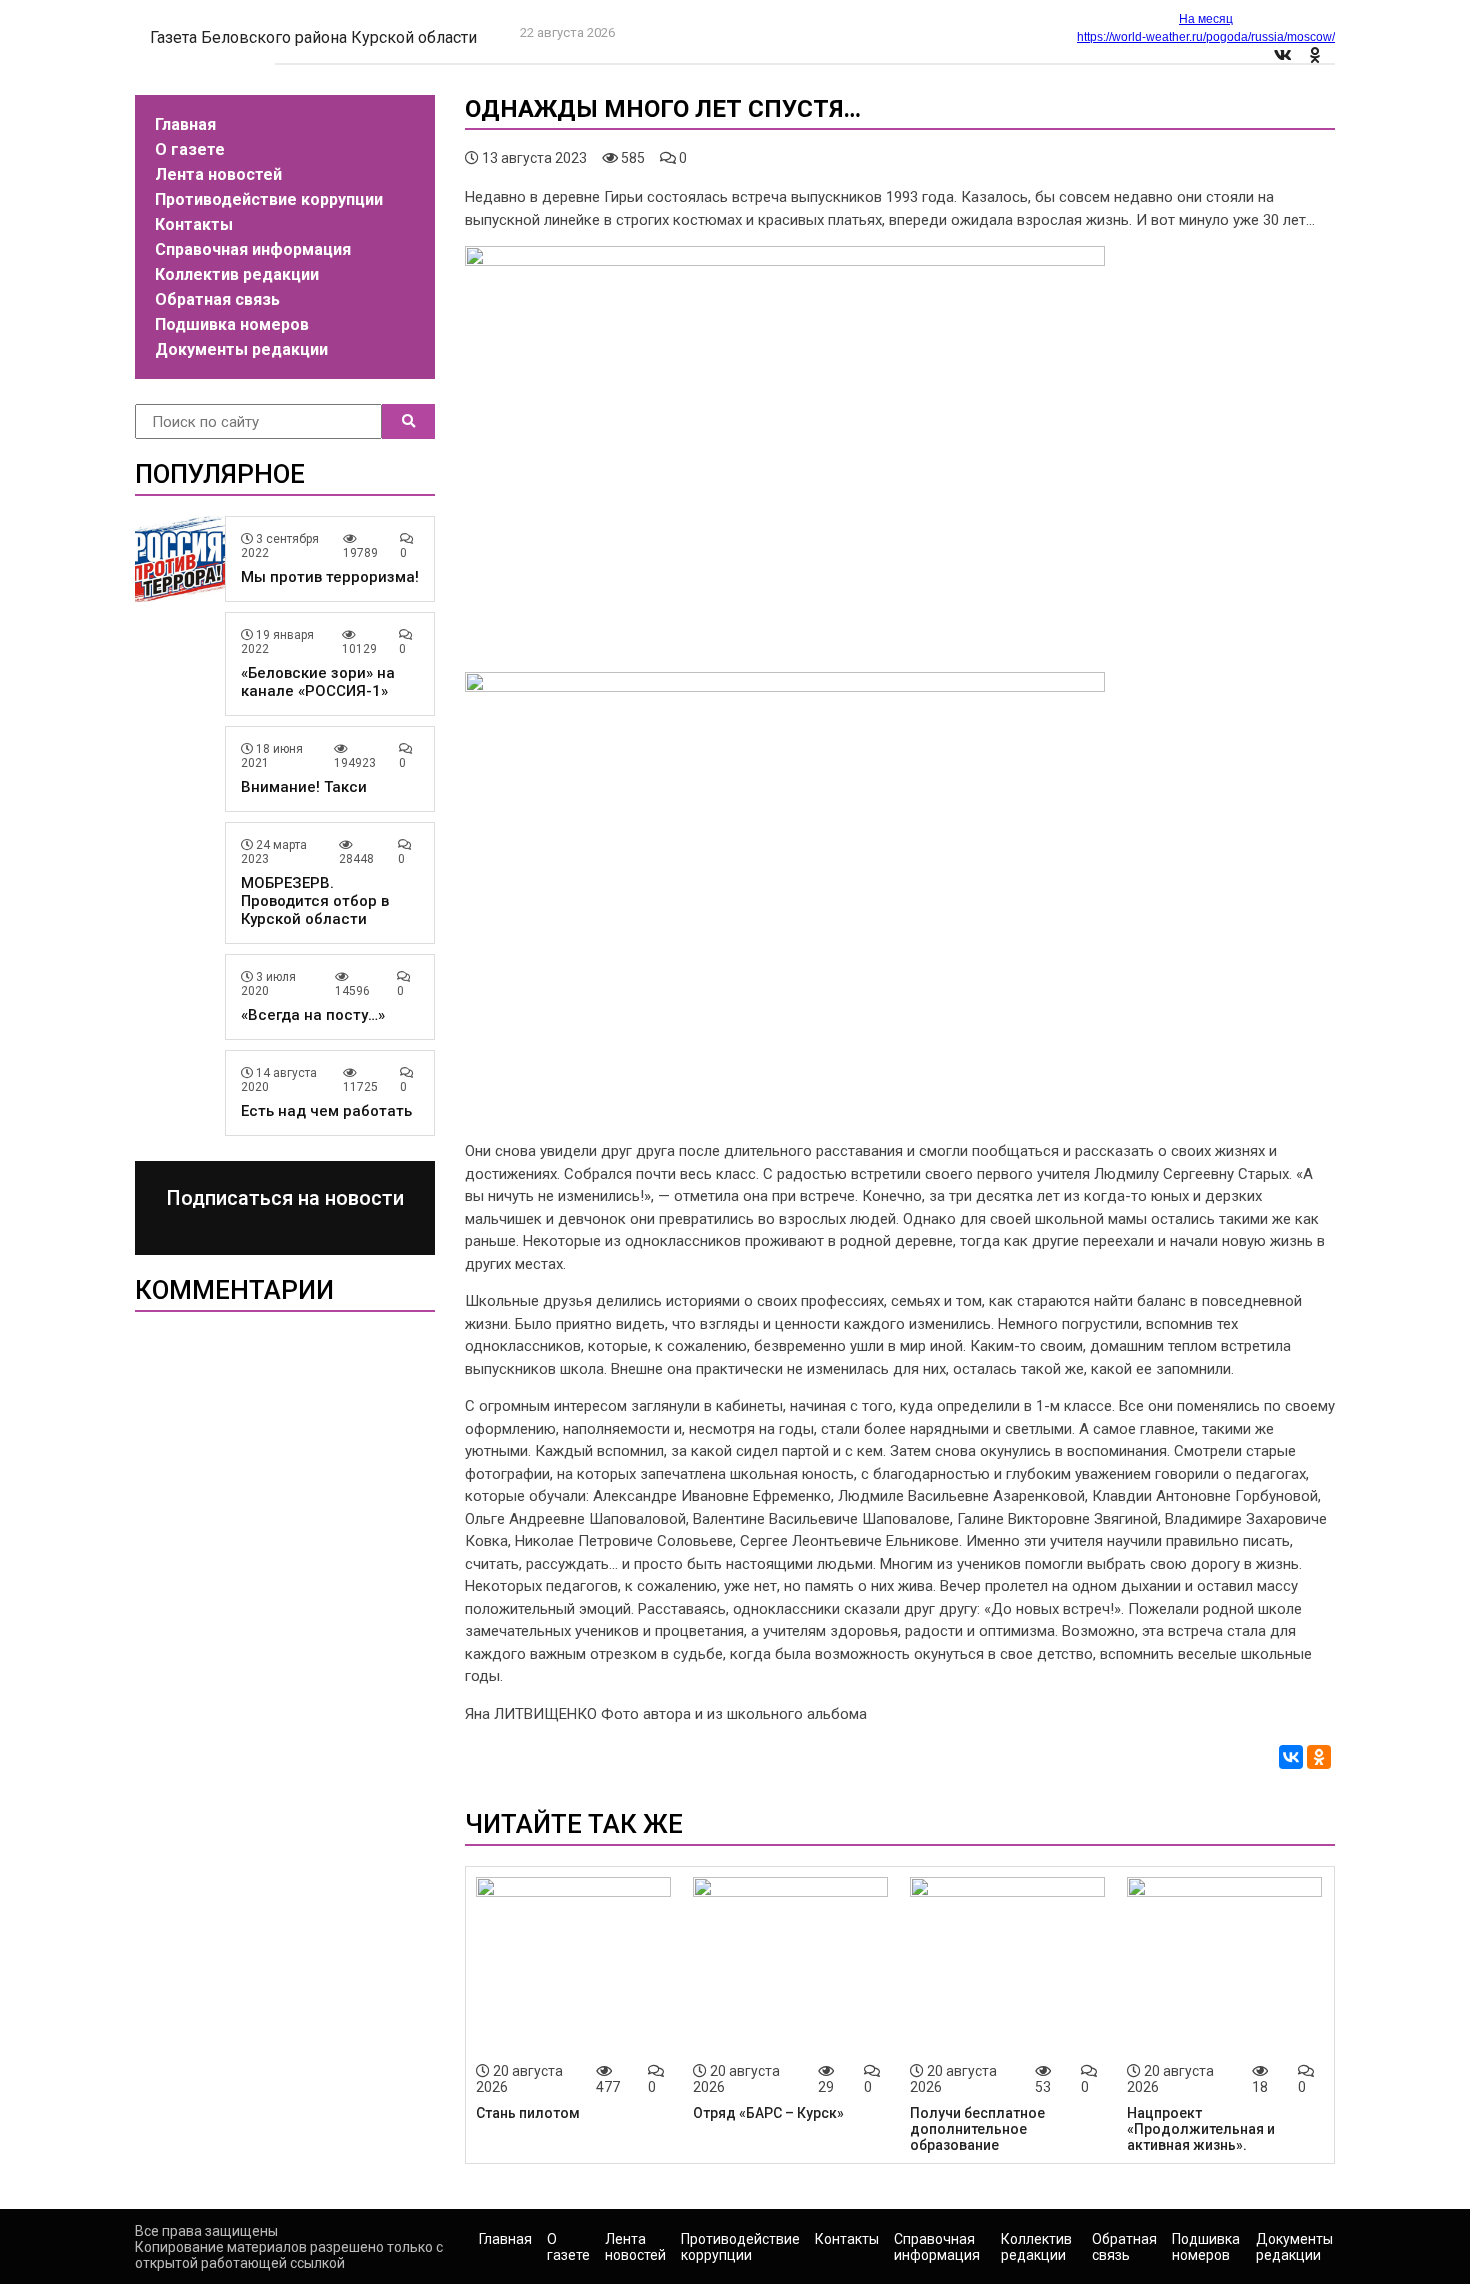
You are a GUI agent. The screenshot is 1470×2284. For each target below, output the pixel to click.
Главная (185, 124)
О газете (190, 149)
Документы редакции (241, 349)
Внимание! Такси (304, 787)
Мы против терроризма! (330, 577)
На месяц (1206, 19)
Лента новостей (218, 174)
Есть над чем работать (326, 1111)
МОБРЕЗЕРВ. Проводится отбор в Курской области (315, 901)
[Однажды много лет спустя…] (785, 261)
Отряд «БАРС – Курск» (768, 2113)
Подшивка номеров (232, 324)
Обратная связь (217, 299)
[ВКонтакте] (1291, 1757)
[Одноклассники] (1319, 1757)
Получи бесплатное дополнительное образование (977, 2129)
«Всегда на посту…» (313, 1015)
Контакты (194, 224)
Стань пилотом (528, 2113)
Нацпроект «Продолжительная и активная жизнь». (1201, 2129)
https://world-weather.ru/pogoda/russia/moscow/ (1206, 37)
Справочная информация (253, 249)
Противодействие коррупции (269, 199)
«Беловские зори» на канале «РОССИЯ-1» (318, 682)
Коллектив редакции (237, 274)
